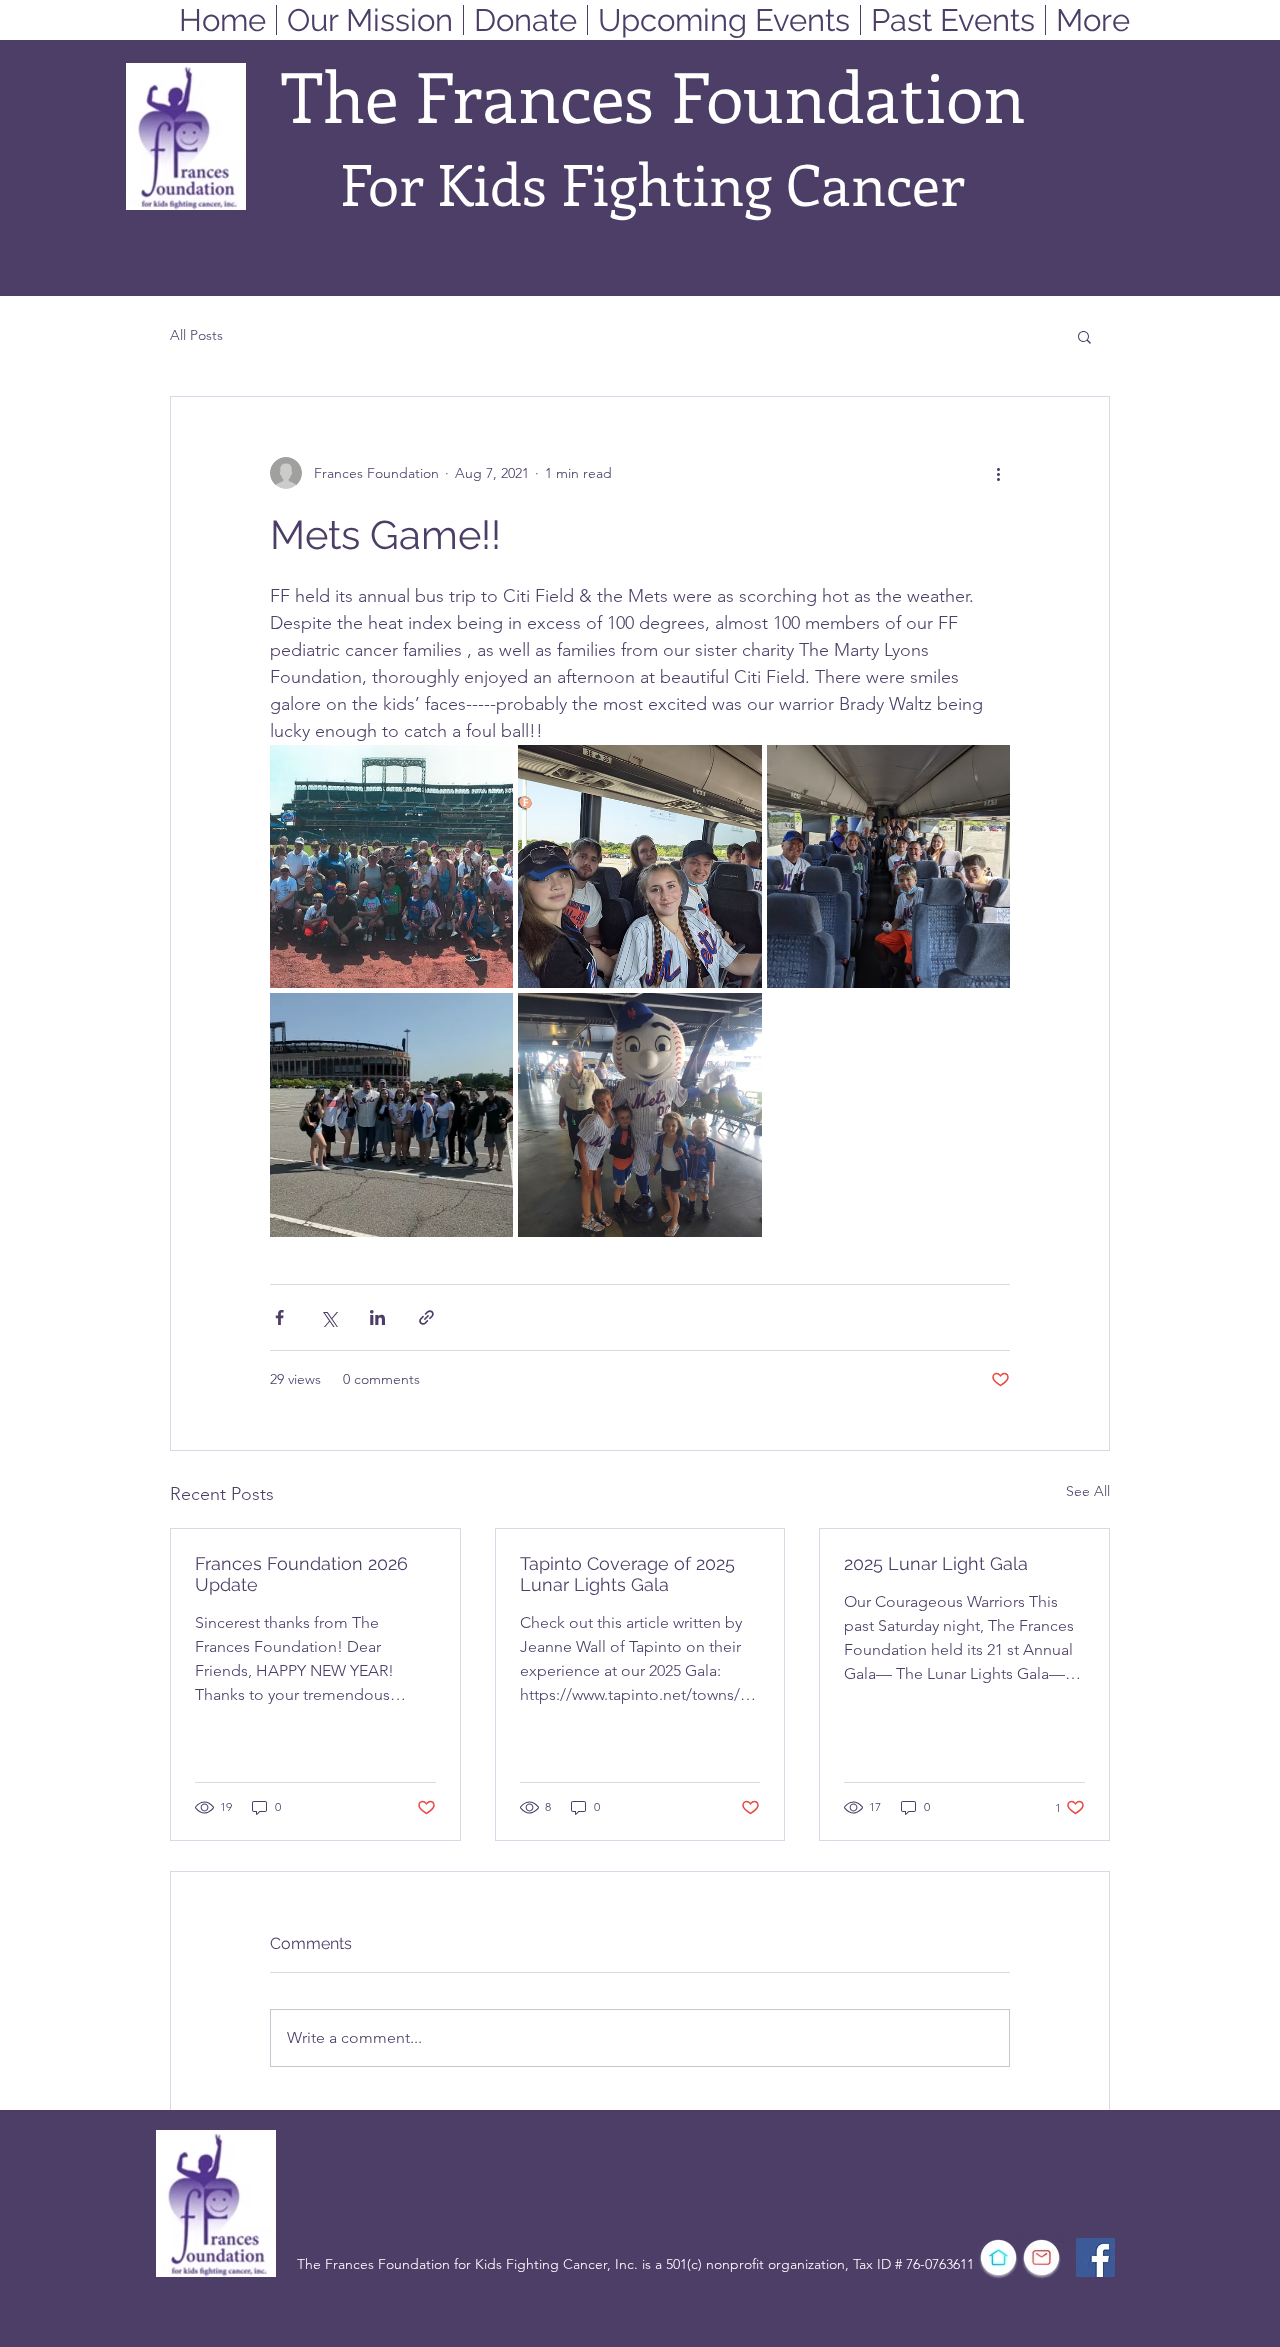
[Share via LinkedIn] (377, 1317)
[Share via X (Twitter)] (328, 1317)
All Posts (196, 335)
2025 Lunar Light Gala (936, 1563)
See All (1088, 1491)
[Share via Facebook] (279, 1317)
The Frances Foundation (653, 95)
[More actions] (998, 473)
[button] (1084, 336)
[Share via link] (426, 1317)
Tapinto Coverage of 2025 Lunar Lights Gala (627, 1574)
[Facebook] (1095, 2257)
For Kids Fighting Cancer (652, 183)
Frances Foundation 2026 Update (301, 1574)
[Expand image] (391, 866)
